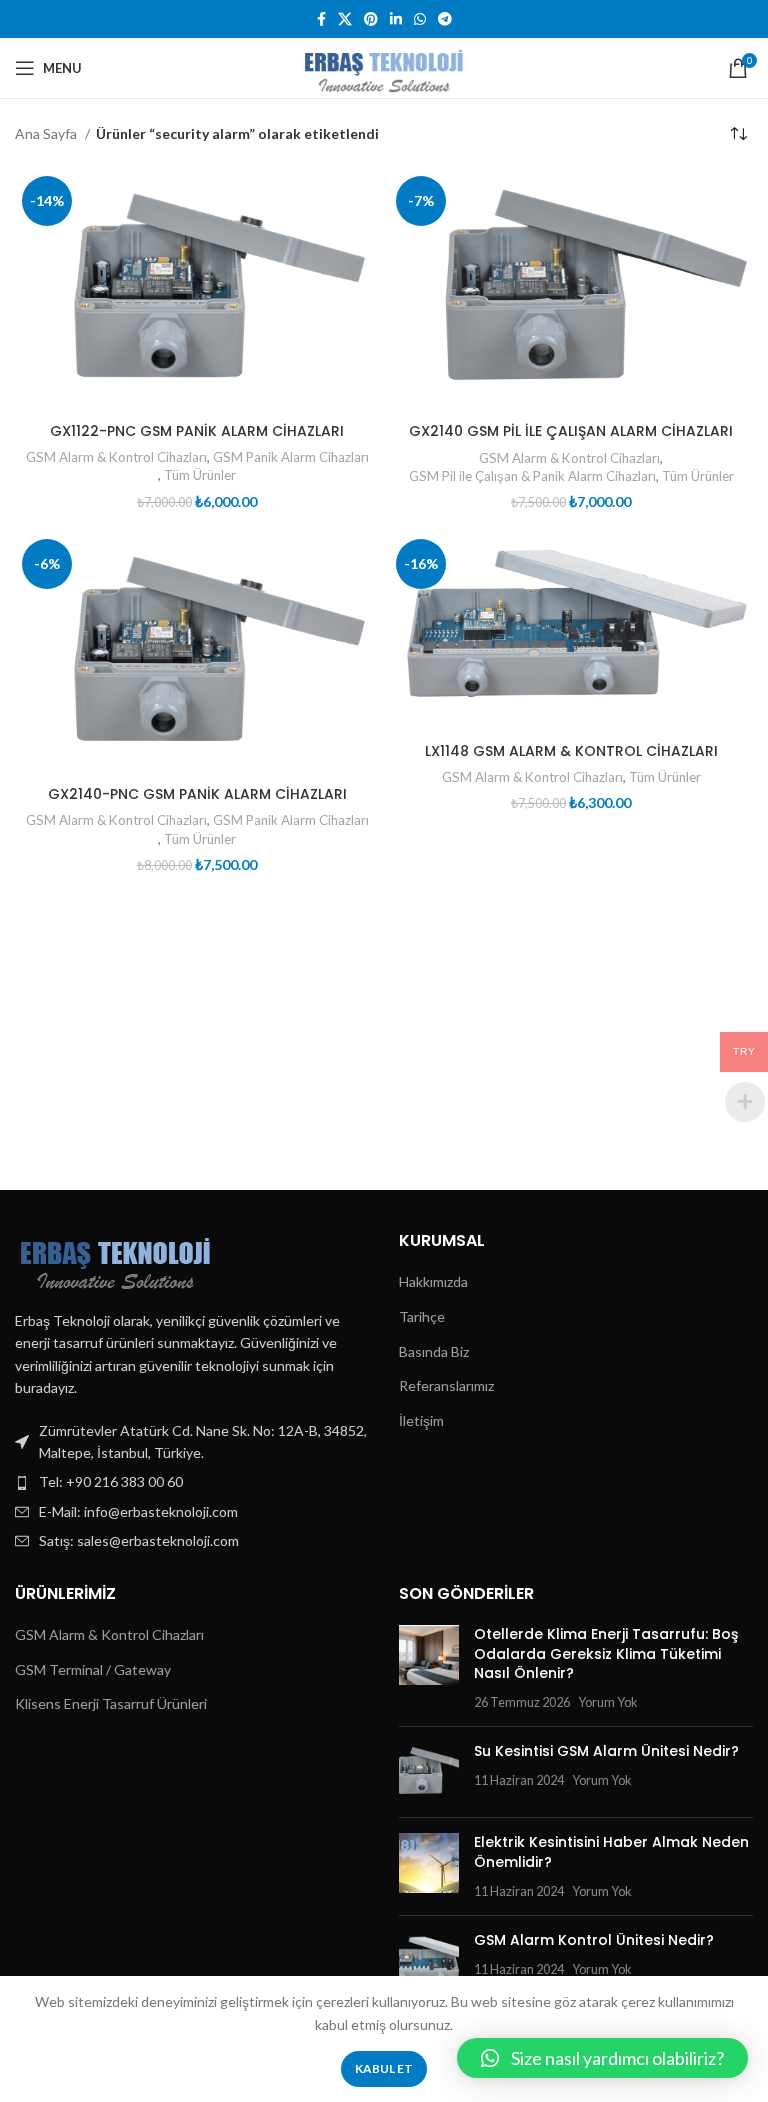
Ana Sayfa (47, 133)
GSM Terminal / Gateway (93, 1669)
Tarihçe (422, 1316)
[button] (602, 2058)
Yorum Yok (608, 1702)
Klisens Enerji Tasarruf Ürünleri (111, 1703)
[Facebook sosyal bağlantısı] (321, 19)
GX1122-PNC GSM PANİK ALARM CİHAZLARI (197, 431)
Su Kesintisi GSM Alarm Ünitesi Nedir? (606, 1751)
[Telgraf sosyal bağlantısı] (445, 19)
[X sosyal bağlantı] (345, 19)
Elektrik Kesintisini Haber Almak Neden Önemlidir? (611, 1852)
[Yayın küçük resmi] (429, 1668)
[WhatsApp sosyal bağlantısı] (420, 19)
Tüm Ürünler (200, 475)
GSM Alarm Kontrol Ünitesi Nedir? (594, 1940)
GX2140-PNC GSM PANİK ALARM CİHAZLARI (197, 794)
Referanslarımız (446, 1385)
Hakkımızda (433, 1281)
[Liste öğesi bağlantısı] (192, 1482)
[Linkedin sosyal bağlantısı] (396, 19)
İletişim (421, 1420)
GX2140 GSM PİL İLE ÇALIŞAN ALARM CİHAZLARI (571, 431)
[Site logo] (384, 66)
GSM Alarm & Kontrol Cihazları (116, 457)
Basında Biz (434, 1351)
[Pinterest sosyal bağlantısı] (371, 19)
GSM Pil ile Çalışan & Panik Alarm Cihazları (532, 476)
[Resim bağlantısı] (115, 1258)
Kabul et (384, 2068)
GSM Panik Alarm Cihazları (291, 457)
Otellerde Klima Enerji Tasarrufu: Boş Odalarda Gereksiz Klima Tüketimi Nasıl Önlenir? (606, 1653)
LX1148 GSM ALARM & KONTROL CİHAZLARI (571, 751)
